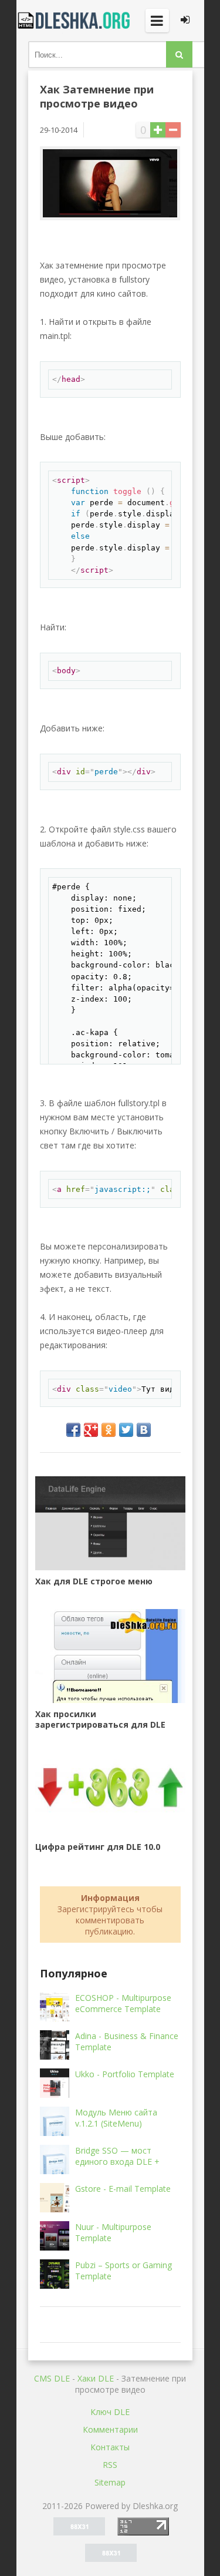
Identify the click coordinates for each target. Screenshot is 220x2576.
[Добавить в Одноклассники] (109, 1430)
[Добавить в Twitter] (126, 1430)
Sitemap (110, 2482)
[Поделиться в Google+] (91, 1430)
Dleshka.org (75, 21)
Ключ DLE (110, 2412)
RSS (110, 2465)
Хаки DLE (96, 2378)
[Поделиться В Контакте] (144, 1430)
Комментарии (110, 2429)
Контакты (110, 2447)
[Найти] (179, 54)
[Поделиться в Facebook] (73, 1430)
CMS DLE (52, 2378)
